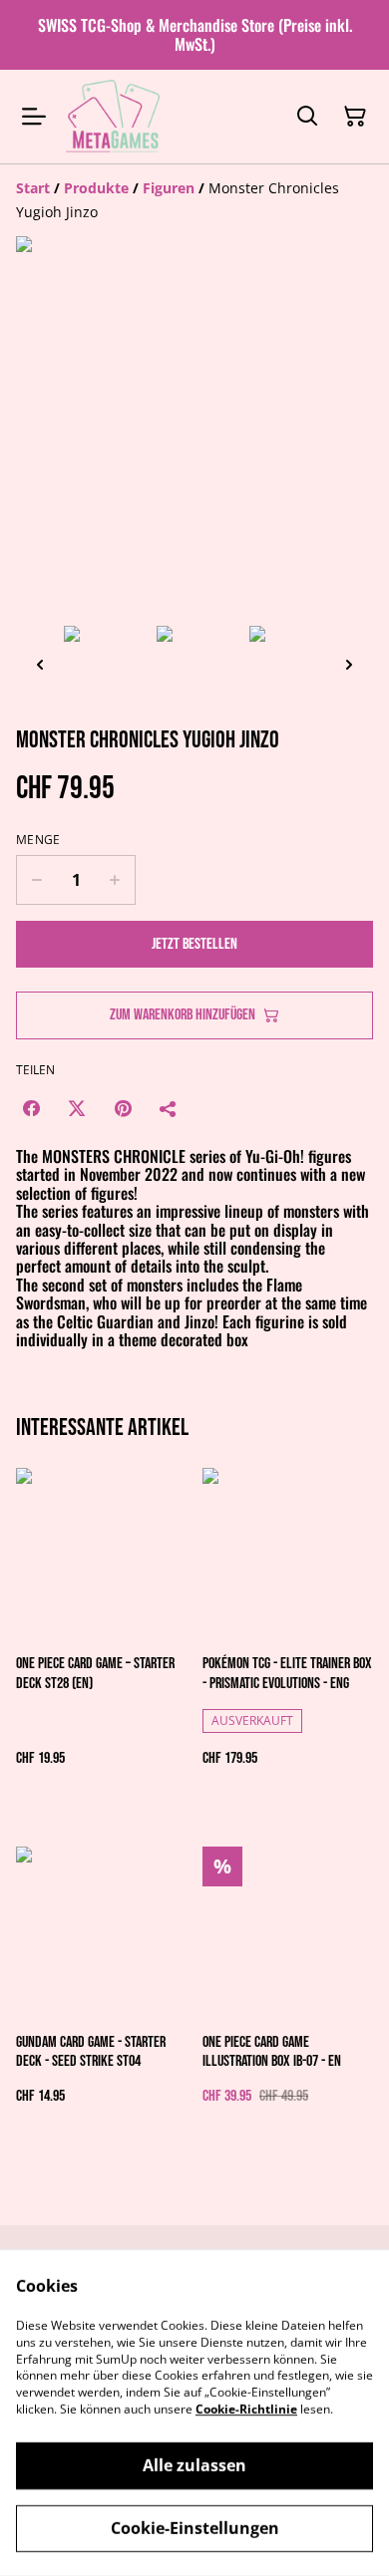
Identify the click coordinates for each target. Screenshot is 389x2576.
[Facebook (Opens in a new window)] (31, 1108)
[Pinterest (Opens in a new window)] (123, 1108)
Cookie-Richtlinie (246, 2409)
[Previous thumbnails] (40, 664)
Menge (38, 840)
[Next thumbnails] (349, 664)
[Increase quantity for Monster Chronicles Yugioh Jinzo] (115, 880)
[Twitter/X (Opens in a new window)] (77, 1108)
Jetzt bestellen (194, 944)
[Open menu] (34, 117)
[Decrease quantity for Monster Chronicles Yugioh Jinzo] (36, 880)
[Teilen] (169, 1108)
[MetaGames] (114, 117)
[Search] (307, 117)
